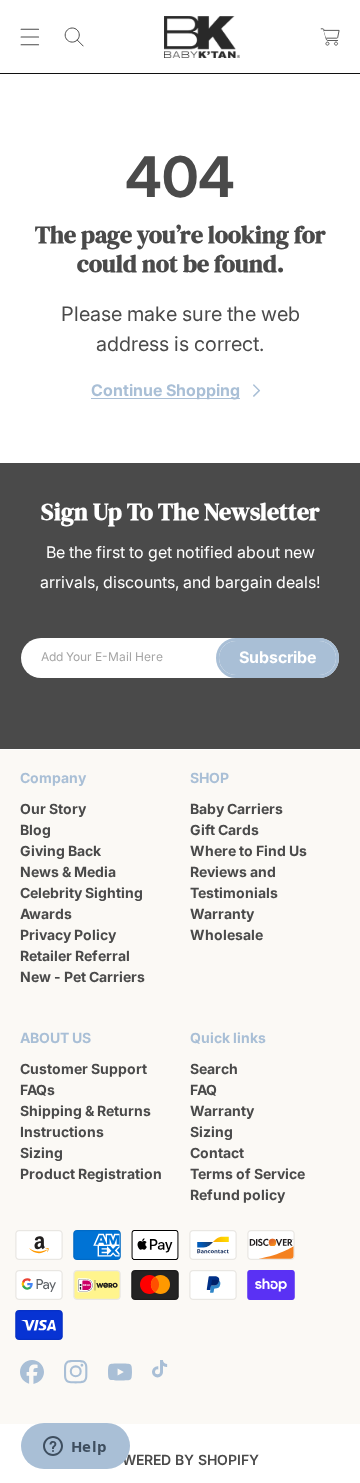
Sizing (41, 1152)
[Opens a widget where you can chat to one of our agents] (75, 1448)
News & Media (68, 871)
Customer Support (83, 1068)
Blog (35, 829)
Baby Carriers (236, 808)
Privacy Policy (68, 934)
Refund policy (237, 1194)
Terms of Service (247, 1173)
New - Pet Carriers (82, 976)
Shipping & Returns (85, 1110)
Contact (217, 1152)
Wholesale (226, 934)
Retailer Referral (75, 955)
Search (214, 1068)
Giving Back (60, 850)
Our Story (53, 808)
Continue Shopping (165, 390)
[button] (30, 37)
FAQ (203, 1089)
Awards (46, 913)
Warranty (222, 913)
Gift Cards (224, 829)
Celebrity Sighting (81, 892)
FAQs (37, 1089)
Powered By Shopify (180, 1459)
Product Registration (91, 1173)
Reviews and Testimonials (234, 882)
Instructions (62, 1131)
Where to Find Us (248, 850)
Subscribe (277, 657)
